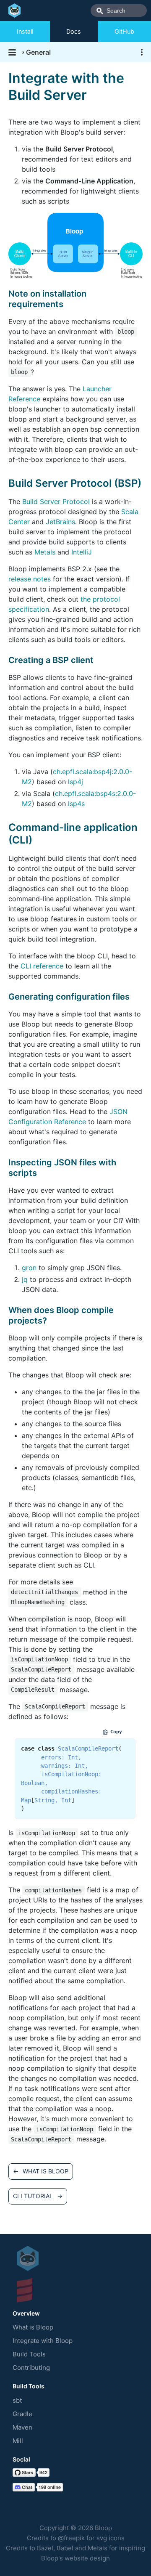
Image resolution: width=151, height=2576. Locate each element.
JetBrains (60, 522)
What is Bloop (33, 2327)
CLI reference (42, 966)
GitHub (124, 31)
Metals (45, 552)
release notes (30, 579)
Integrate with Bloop (43, 2341)
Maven (22, 2427)
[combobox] (119, 11)
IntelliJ (82, 552)
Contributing (31, 2368)
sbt (17, 2400)
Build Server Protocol (56, 501)
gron (29, 1268)
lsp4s (76, 804)
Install (25, 31)
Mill (18, 2441)
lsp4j (75, 782)
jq (25, 1279)
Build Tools (29, 2354)
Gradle (22, 2414)
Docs (74, 31)
